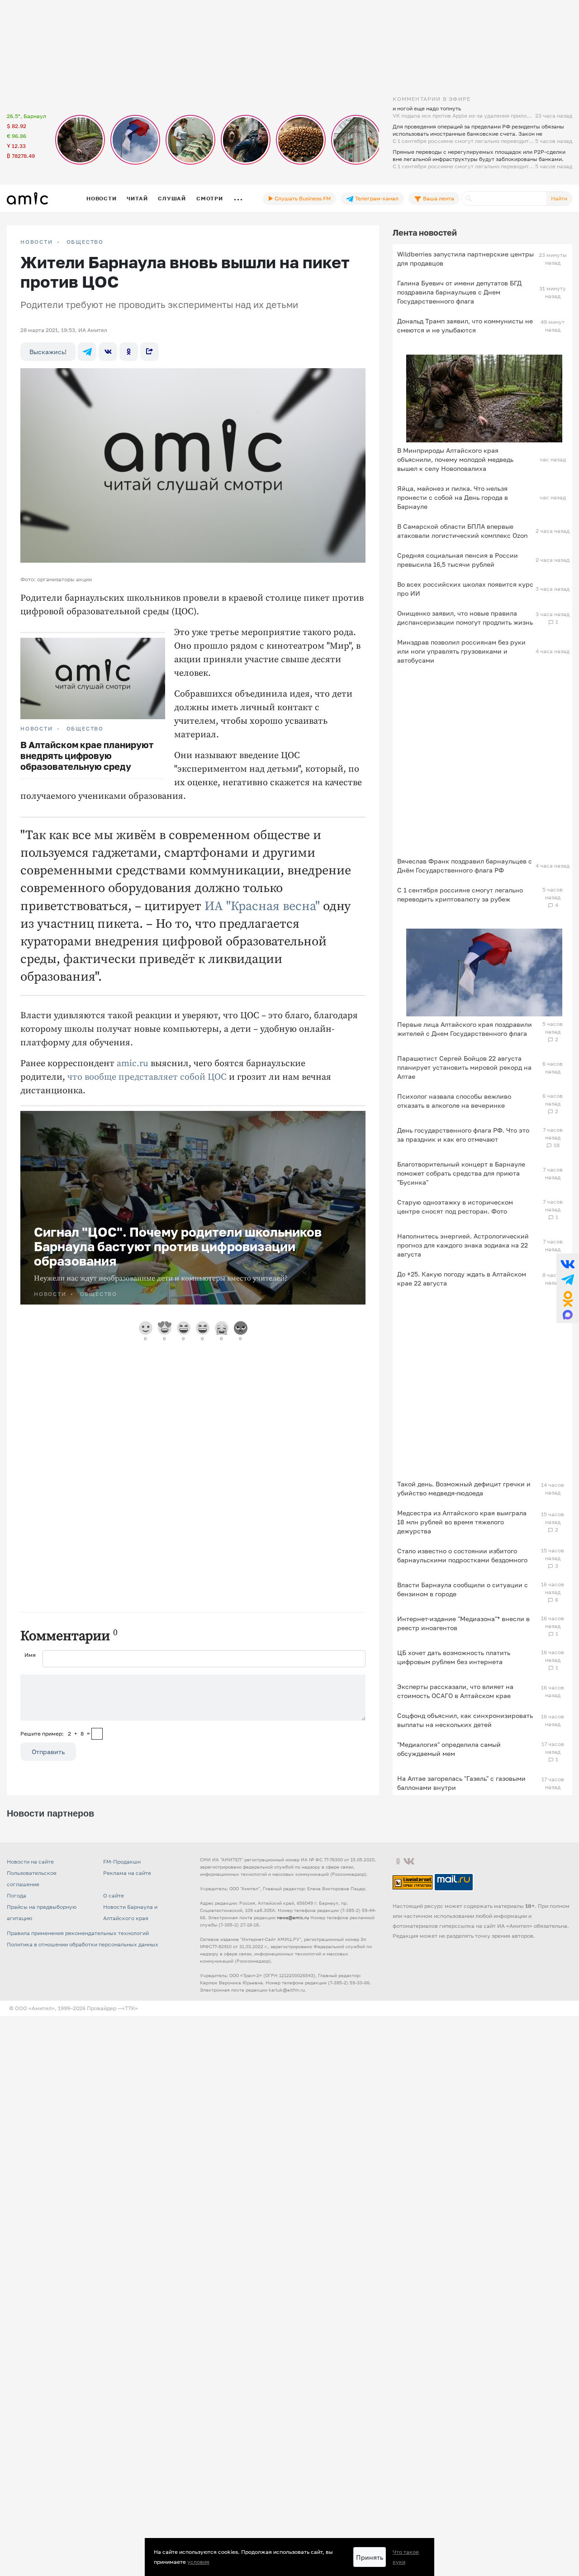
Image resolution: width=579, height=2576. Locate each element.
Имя (30, 1655)
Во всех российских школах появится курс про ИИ (465, 589)
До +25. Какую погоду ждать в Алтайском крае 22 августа (462, 1279)
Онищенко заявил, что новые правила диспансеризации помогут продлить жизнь (465, 618)
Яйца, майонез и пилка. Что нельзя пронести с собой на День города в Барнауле (453, 497)
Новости (101, 198)
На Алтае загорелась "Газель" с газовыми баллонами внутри (461, 1783)
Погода (17, 1895)
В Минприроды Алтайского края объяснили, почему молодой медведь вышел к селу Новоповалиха (455, 459)
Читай (137, 198)
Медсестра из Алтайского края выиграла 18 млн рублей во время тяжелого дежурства (462, 1522)
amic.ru (133, 1064)
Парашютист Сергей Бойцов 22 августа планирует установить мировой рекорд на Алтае (464, 1067)
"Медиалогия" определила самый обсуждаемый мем (449, 1749)
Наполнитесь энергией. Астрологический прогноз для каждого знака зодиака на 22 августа (463, 1245)
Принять (370, 2557)
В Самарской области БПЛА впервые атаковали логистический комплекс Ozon (463, 531)
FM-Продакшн (122, 1862)
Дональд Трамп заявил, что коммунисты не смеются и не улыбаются (465, 325)
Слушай (172, 198)
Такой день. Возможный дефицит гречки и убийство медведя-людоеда (464, 1488)
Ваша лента (438, 198)
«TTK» (130, 2008)
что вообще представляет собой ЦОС (147, 1077)
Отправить (48, 1752)
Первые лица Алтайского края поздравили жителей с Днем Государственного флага (465, 1029)
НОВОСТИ (37, 242)
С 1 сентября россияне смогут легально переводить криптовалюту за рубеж (460, 894)
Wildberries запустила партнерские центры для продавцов (465, 259)
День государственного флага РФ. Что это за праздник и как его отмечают (463, 1135)
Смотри (210, 198)
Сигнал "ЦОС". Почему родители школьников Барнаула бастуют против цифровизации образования (178, 1246)
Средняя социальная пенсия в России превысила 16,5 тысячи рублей (458, 560)
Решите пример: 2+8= (55, 1734)
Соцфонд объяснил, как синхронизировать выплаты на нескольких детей (465, 1720)
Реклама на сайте (127, 1873)
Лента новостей (425, 232)
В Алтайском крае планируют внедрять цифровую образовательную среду (87, 755)
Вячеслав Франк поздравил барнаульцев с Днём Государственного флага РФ (465, 866)
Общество (85, 242)
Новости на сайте (30, 1862)
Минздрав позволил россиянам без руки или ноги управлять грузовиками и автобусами (461, 651)
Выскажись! (48, 352)
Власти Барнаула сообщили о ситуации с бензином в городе (463, 1589)
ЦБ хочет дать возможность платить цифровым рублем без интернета (454, 1657)
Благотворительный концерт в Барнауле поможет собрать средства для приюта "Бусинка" (461, 1173)
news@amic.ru (293, 1917)
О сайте (114, 1895)
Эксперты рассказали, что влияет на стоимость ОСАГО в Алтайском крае (455, 1691)
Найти (559, 198)
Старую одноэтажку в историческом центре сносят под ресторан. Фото (455, 1207)
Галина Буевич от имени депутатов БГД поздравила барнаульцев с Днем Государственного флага (459, 292)
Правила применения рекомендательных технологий (78, 1933)
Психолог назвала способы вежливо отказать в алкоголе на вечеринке (454, 1101)
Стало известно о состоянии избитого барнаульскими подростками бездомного (462, 1555)
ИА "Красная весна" (262, 906)
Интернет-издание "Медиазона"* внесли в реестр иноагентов (463, 1623)
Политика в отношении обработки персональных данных (83, 1944)
